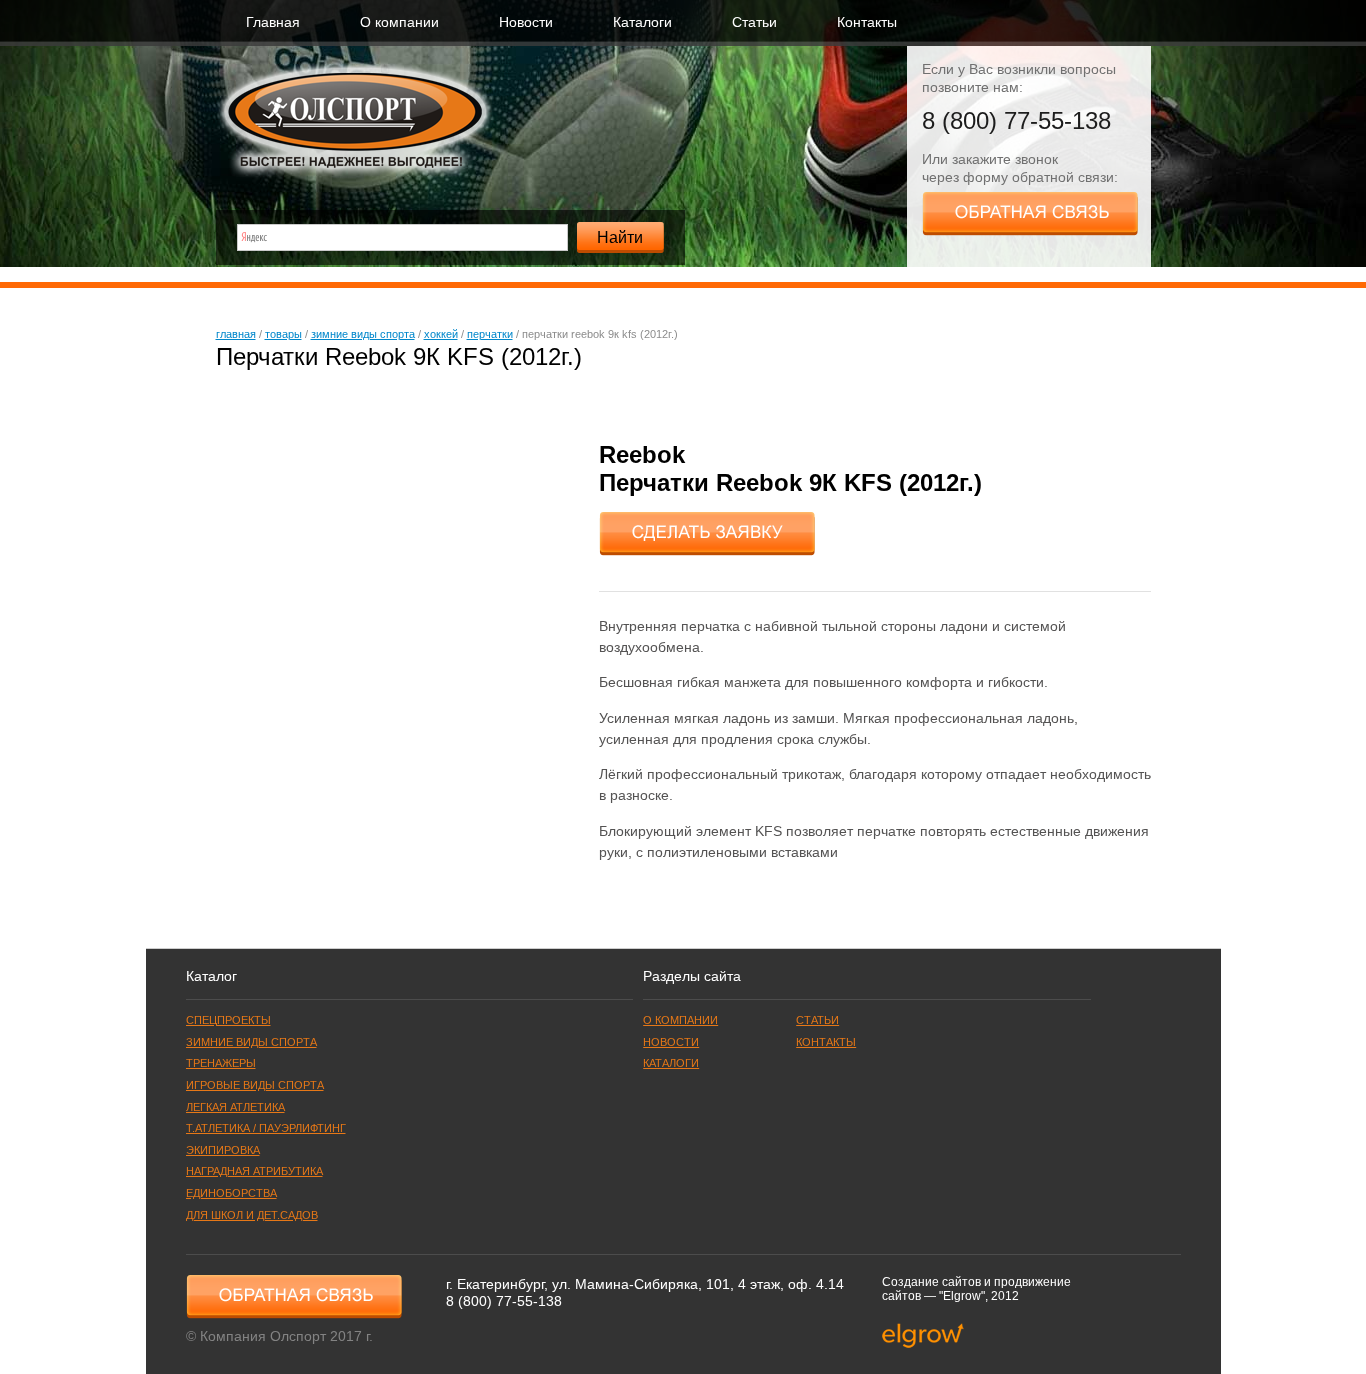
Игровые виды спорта (255, 1085)
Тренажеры (221, 1063)
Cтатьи (754, 22)
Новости (526, 22)
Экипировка (223, 1150)
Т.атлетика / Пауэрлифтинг (266, 1128)
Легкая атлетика (235, 1107)
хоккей (441, 334)
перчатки (490, 334)
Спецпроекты (228, 1020)
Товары (283, 334)
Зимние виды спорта (363, 334)
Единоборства (231, 1193)
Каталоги (642, 22)
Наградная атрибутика (254, 1171)
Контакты (867, 22)
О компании (399, 22)
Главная (273, 22)
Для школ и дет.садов (252, 1215)
